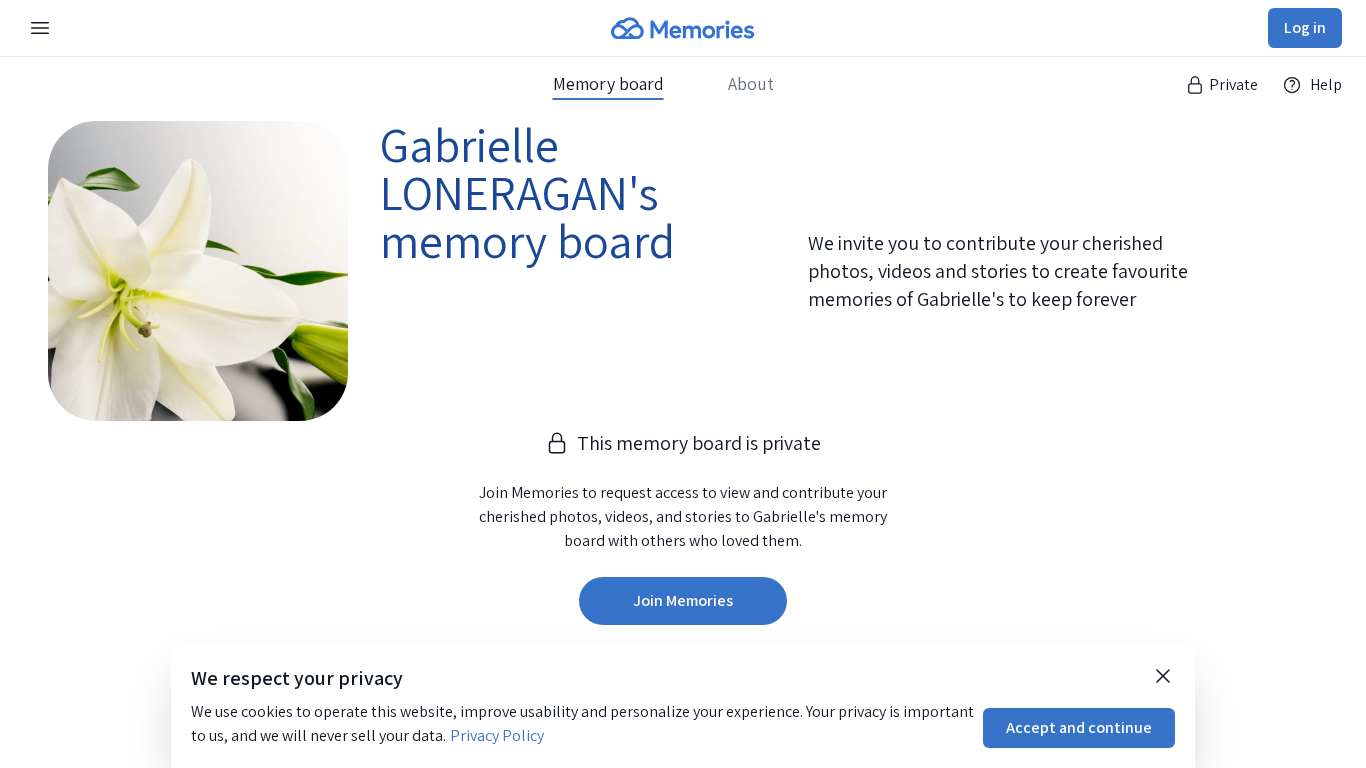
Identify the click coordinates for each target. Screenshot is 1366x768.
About (751, 84)
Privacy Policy (497, 735)
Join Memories (683, 600)
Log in (1305, 27)
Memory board (608, 84)
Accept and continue (1079, 727)
